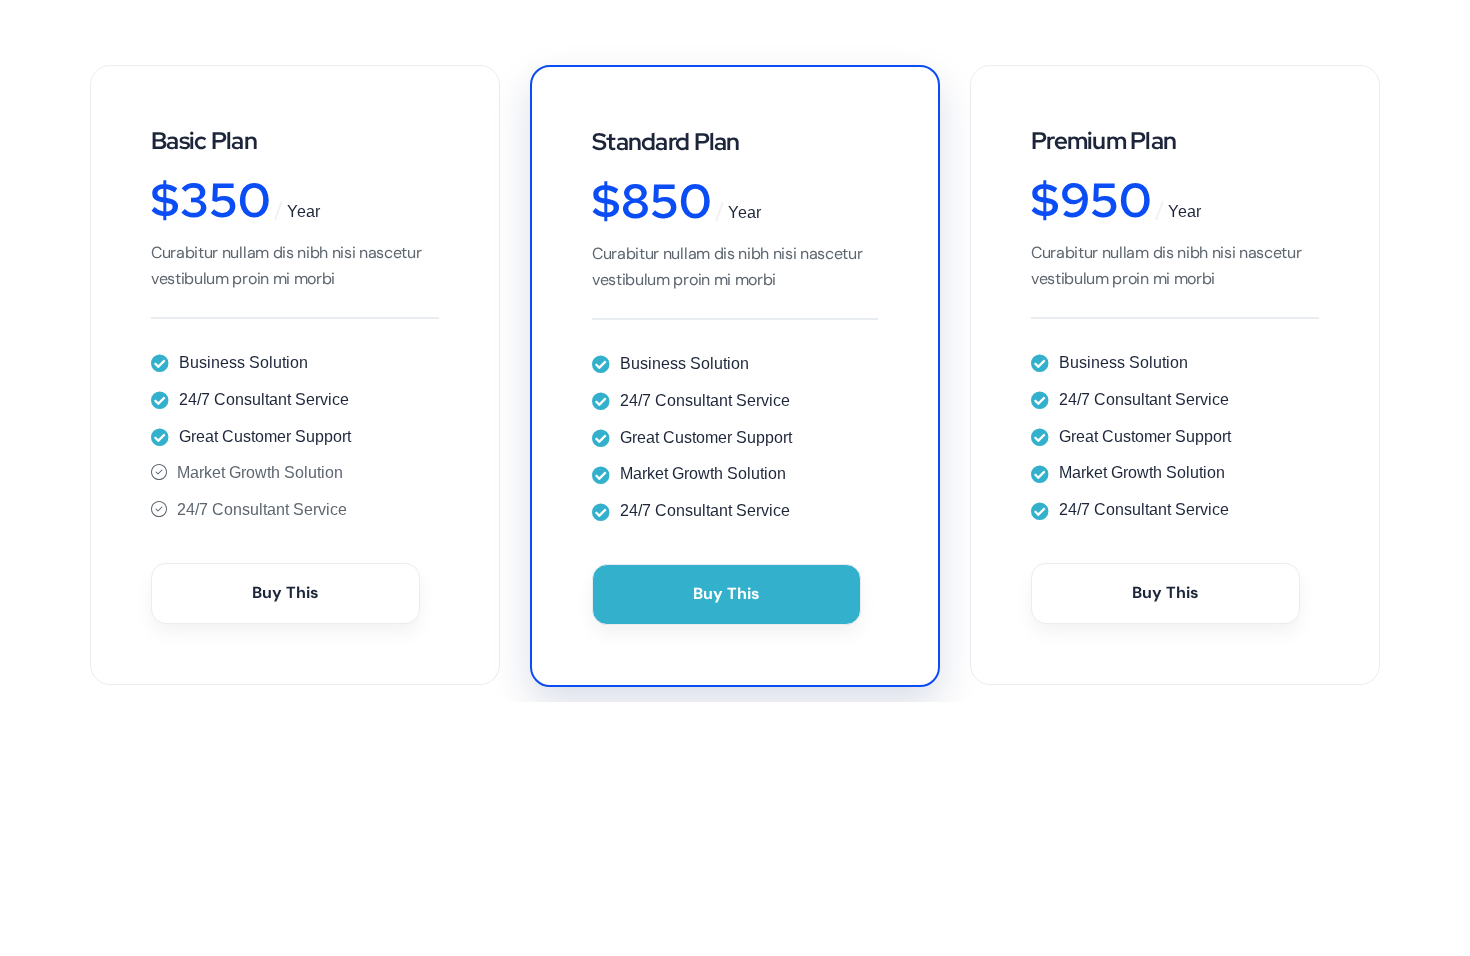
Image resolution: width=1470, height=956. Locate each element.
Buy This (285, 592)
